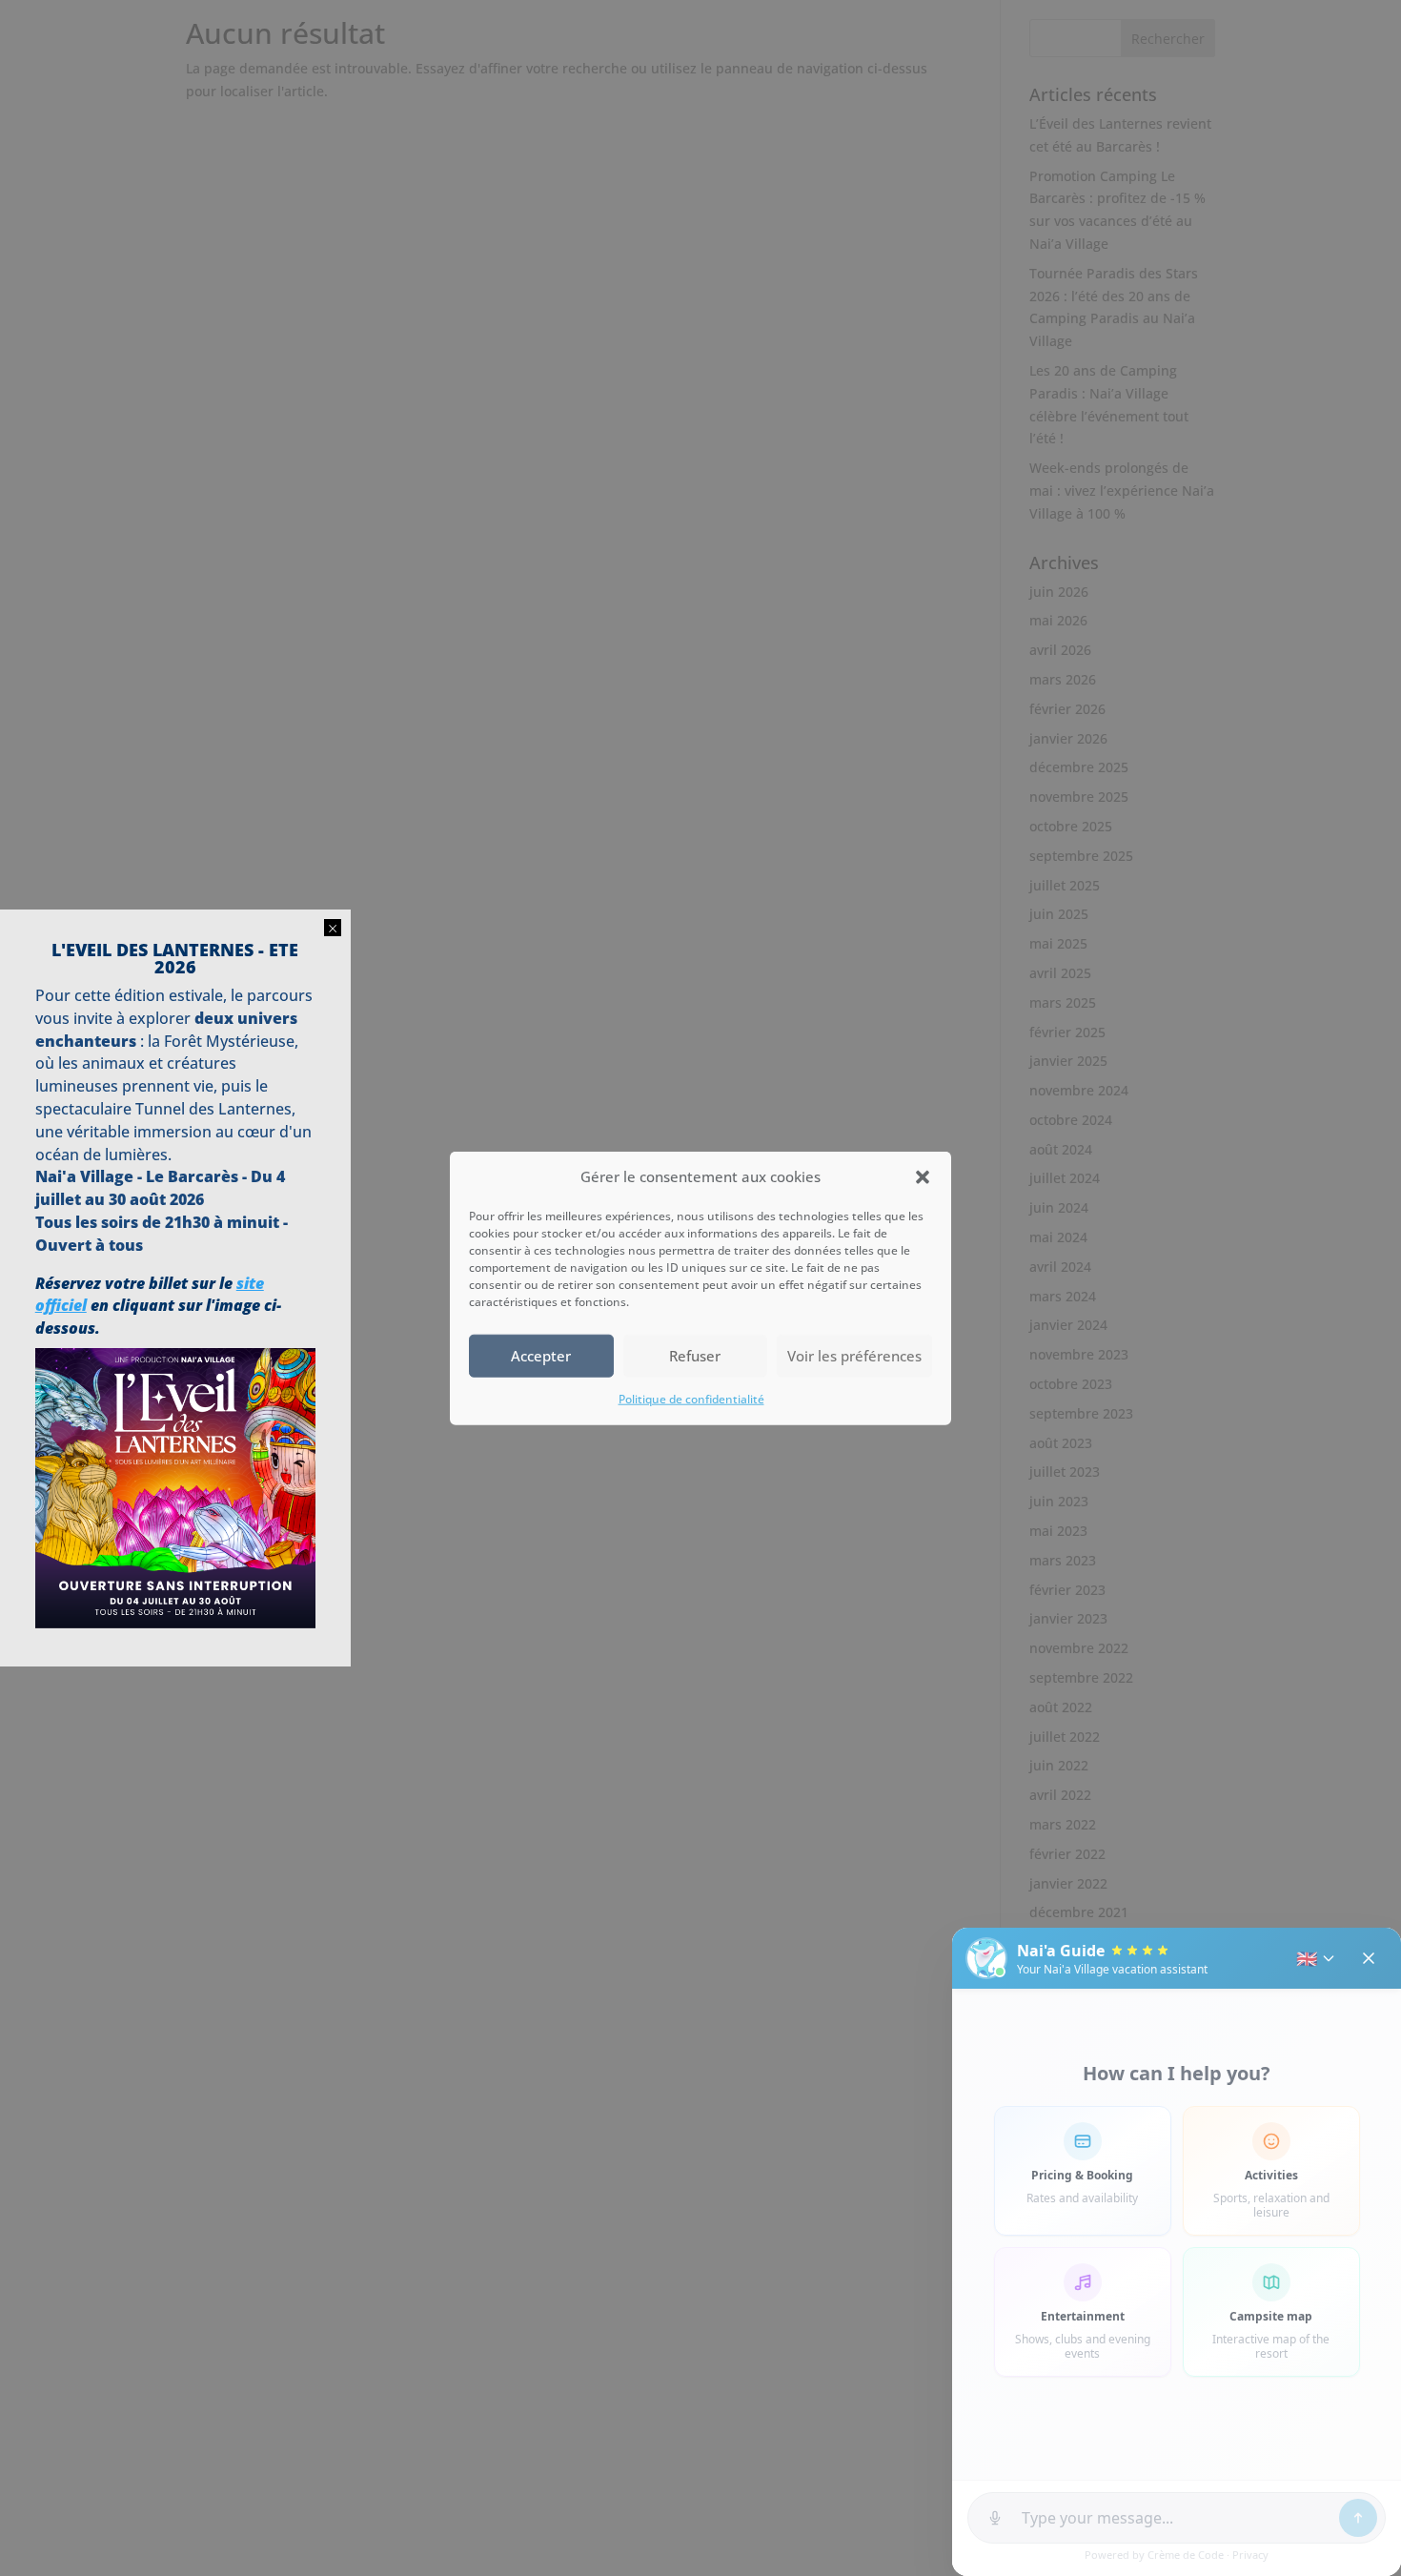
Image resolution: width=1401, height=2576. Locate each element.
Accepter (541, 1356)
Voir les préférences (854, 1356)
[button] (923, 1177)
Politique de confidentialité (691, 1399)
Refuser (695, 1356)
